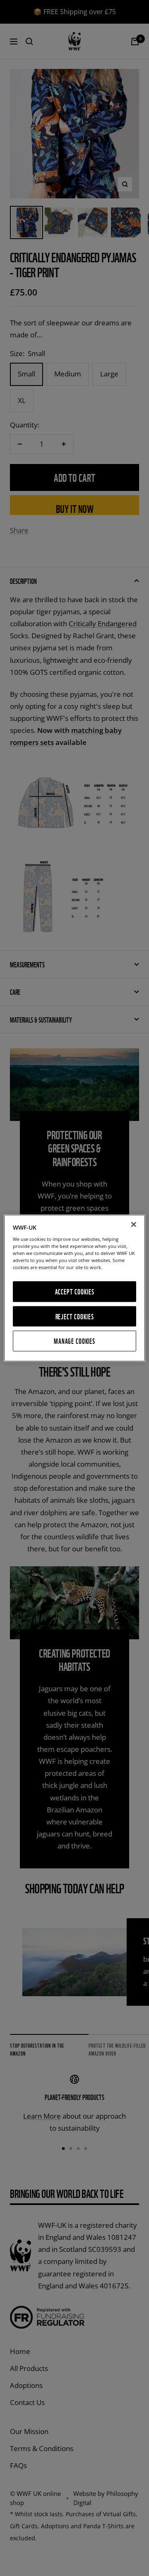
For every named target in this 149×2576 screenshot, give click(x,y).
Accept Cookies (75, 1292)
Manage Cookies (74, 1341)
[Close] (134, 1224)
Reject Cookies (75, 1316)
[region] (74, 1288)
